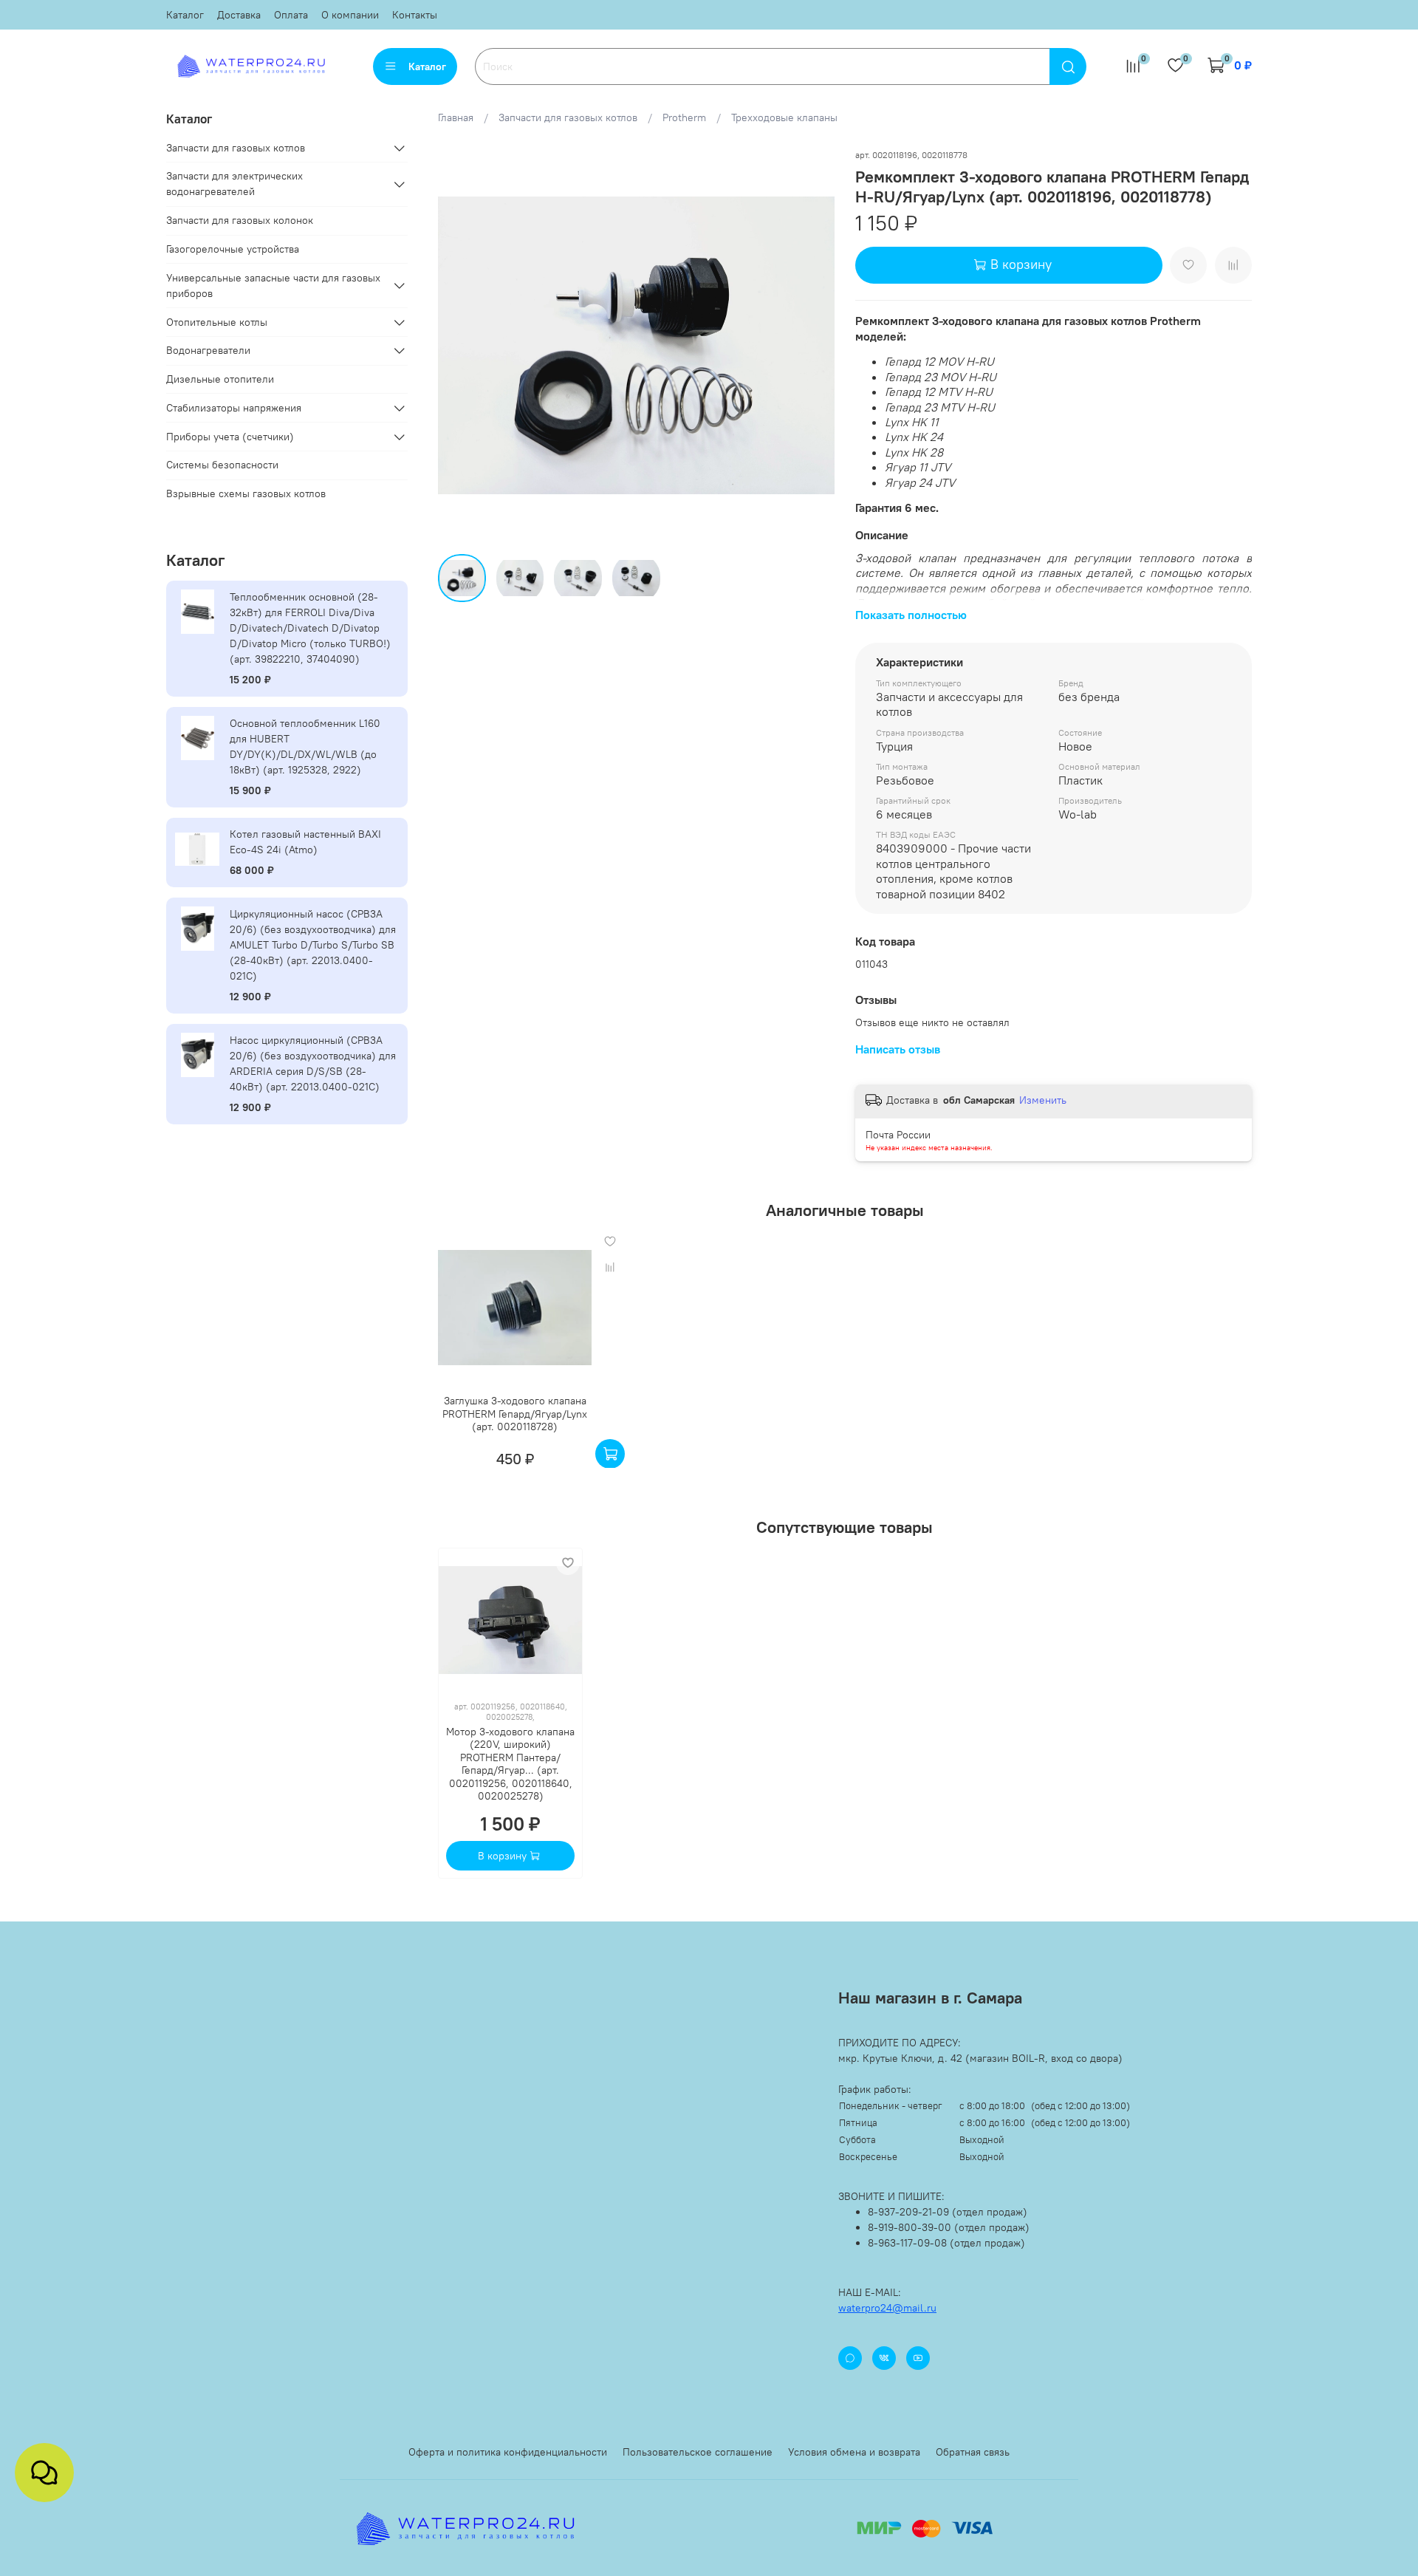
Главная (456, 117)
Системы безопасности (222, 465)
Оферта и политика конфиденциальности (508, 2452)
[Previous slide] (459, 345)
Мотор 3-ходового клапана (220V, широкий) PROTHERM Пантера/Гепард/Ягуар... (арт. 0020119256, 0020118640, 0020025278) (510, 1764)
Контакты (415, 15)
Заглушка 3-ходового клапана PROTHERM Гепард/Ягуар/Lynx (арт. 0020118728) (515, 1414)
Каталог (185, 15)
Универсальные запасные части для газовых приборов (273, 286)
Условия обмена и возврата (854, 2452)
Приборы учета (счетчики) (230, 437)
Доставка (239, 15)
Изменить (1043, 1100)
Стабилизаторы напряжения (234, 408)
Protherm (684, 117)
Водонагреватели (208, 350)
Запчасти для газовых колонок (240, 220)
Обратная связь (973, 2452)
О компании (350, 15)
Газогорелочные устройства (233, 249)
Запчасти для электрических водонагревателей (234, 184)
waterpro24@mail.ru (887, 2308)
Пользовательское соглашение (698, 2452)
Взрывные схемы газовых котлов (246, 493)
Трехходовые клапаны (784, 117)
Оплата (291, 15)
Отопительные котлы (217, 322)
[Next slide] (814, 345)
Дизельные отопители (220, 379)
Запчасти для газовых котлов (568, 117)
